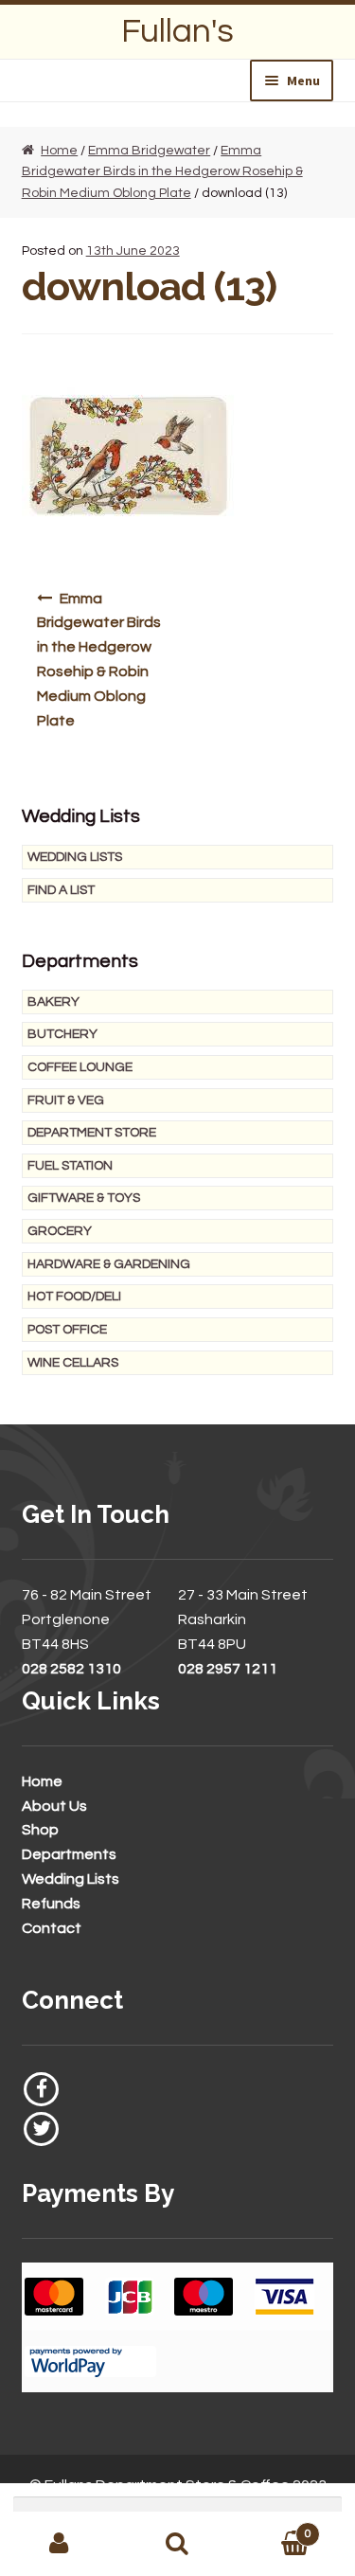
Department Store (92, 1133)
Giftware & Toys (84, 1198)
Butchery (62, 1034)
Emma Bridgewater (149, 151)
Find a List (61, 890)
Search (177, 2544)
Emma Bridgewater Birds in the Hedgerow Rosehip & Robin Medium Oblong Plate (162, 172)
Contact (52, 1928)
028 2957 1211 (228, 1669)
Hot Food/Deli (74, 1297)
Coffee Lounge (80, 1067)
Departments (69, 1854)
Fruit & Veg (66, 1100)
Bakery (53, 1002)
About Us (54, 1806)
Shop (40, 1830)
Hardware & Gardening (109, 1264)
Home (59, 151)
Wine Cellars (73, 1363)
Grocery (60, 1231)
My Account (59, 2544)
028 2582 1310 (71, 1669)
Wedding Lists (75, 857)
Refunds (51, 1904)
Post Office (67, 1330)
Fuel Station (70, 1166)
